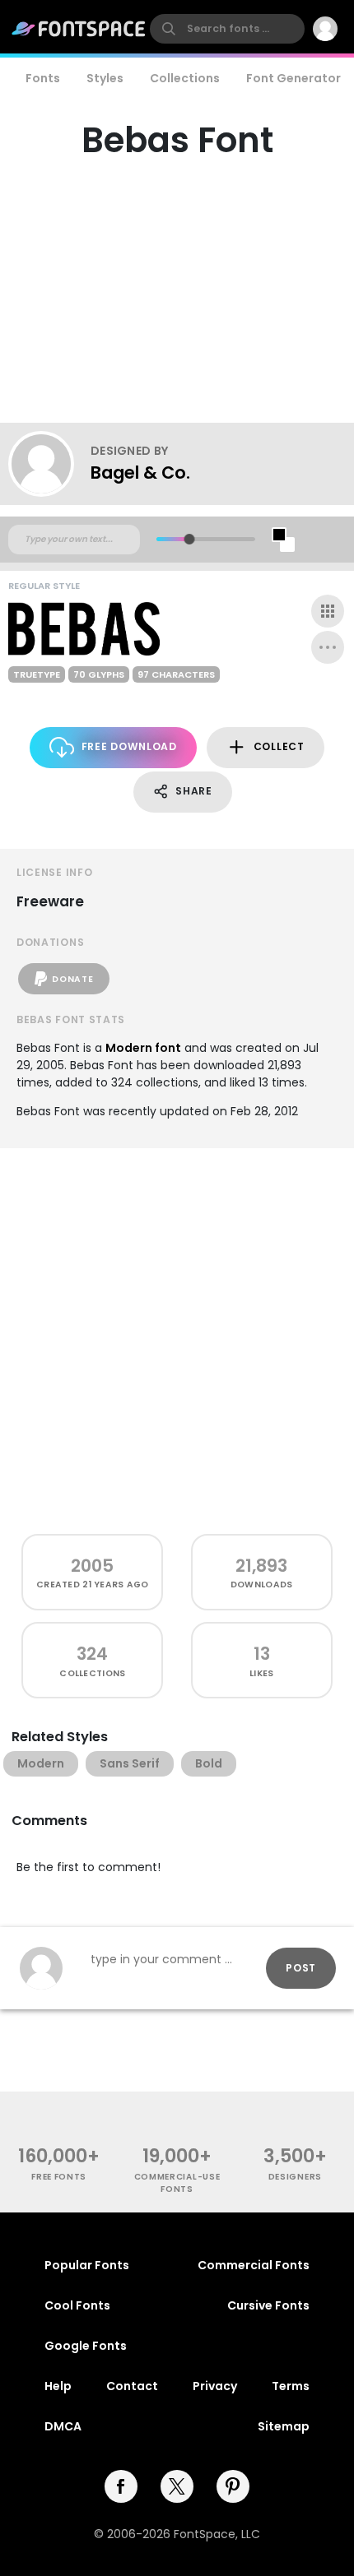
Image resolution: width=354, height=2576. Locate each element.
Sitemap (284, 2426)
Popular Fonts (87, 2265)
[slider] (189, 539)
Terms (291, 2386)
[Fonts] (79, 29)
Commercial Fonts (254, 2265)
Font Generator (293, 78)
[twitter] (177, 2486)
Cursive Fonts (268, 2305)
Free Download (129, 746)
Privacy (215, 2386)
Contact (132, 2386)
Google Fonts (86, 2346)
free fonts (59, 2177)
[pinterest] (233, 2486)
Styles (105, 78)
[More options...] (328, 647)
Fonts (43, 78)
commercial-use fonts (177, 2183)
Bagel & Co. (140, 473)
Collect (279, 746)
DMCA (63, 2426)
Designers (295, 2177)
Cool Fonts (77, 2305)
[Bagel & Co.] (49, 464)
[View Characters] (328, 611)
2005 (92, 1566)
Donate (72, 979)
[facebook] (121, 2486)
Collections (185, 78)
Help (58, 2386)
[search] (227, 29)
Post (301, 1968)
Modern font (143, 1048)
